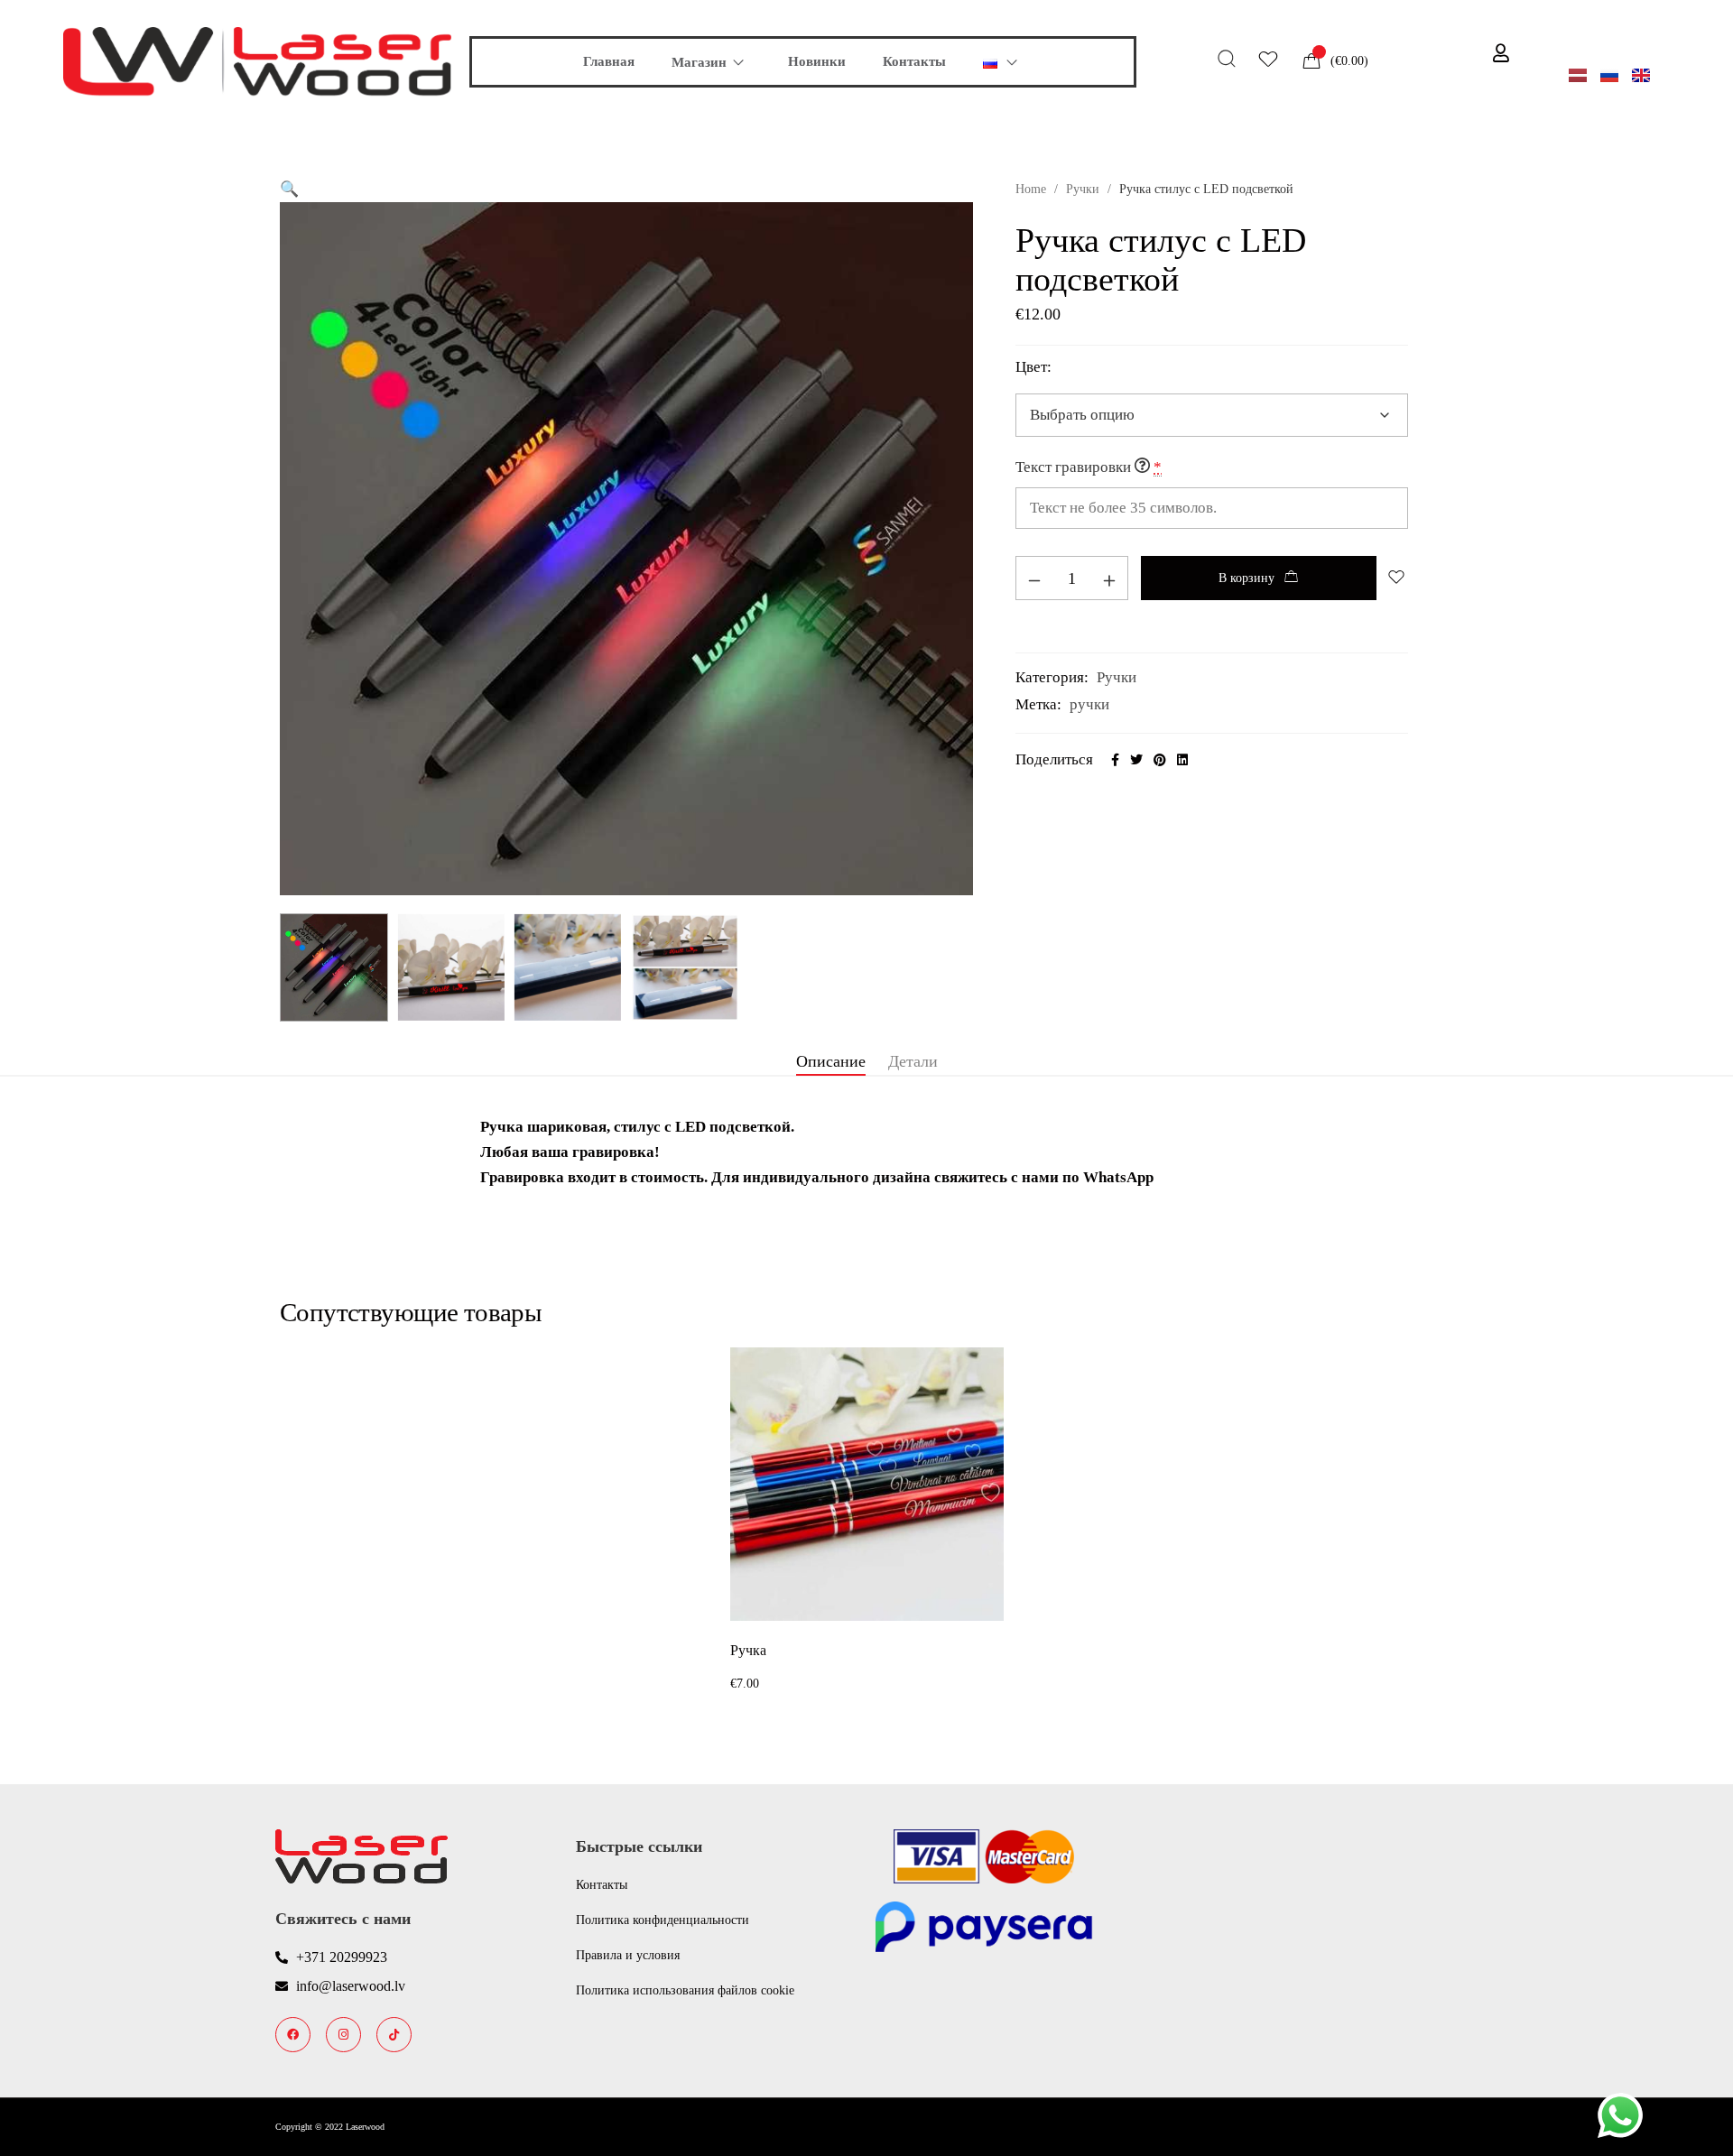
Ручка (748, 1650)
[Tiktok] (394, 2035)
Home (1031, 189)
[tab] (831, 1062)
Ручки (1083, 189)
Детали (913, 1061)
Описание (831, 1061)
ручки (1089, 704)
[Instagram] (343, 2035)
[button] (289, 189)
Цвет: (1033, 367)
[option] (867, 1522)
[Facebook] (293, 2035)
